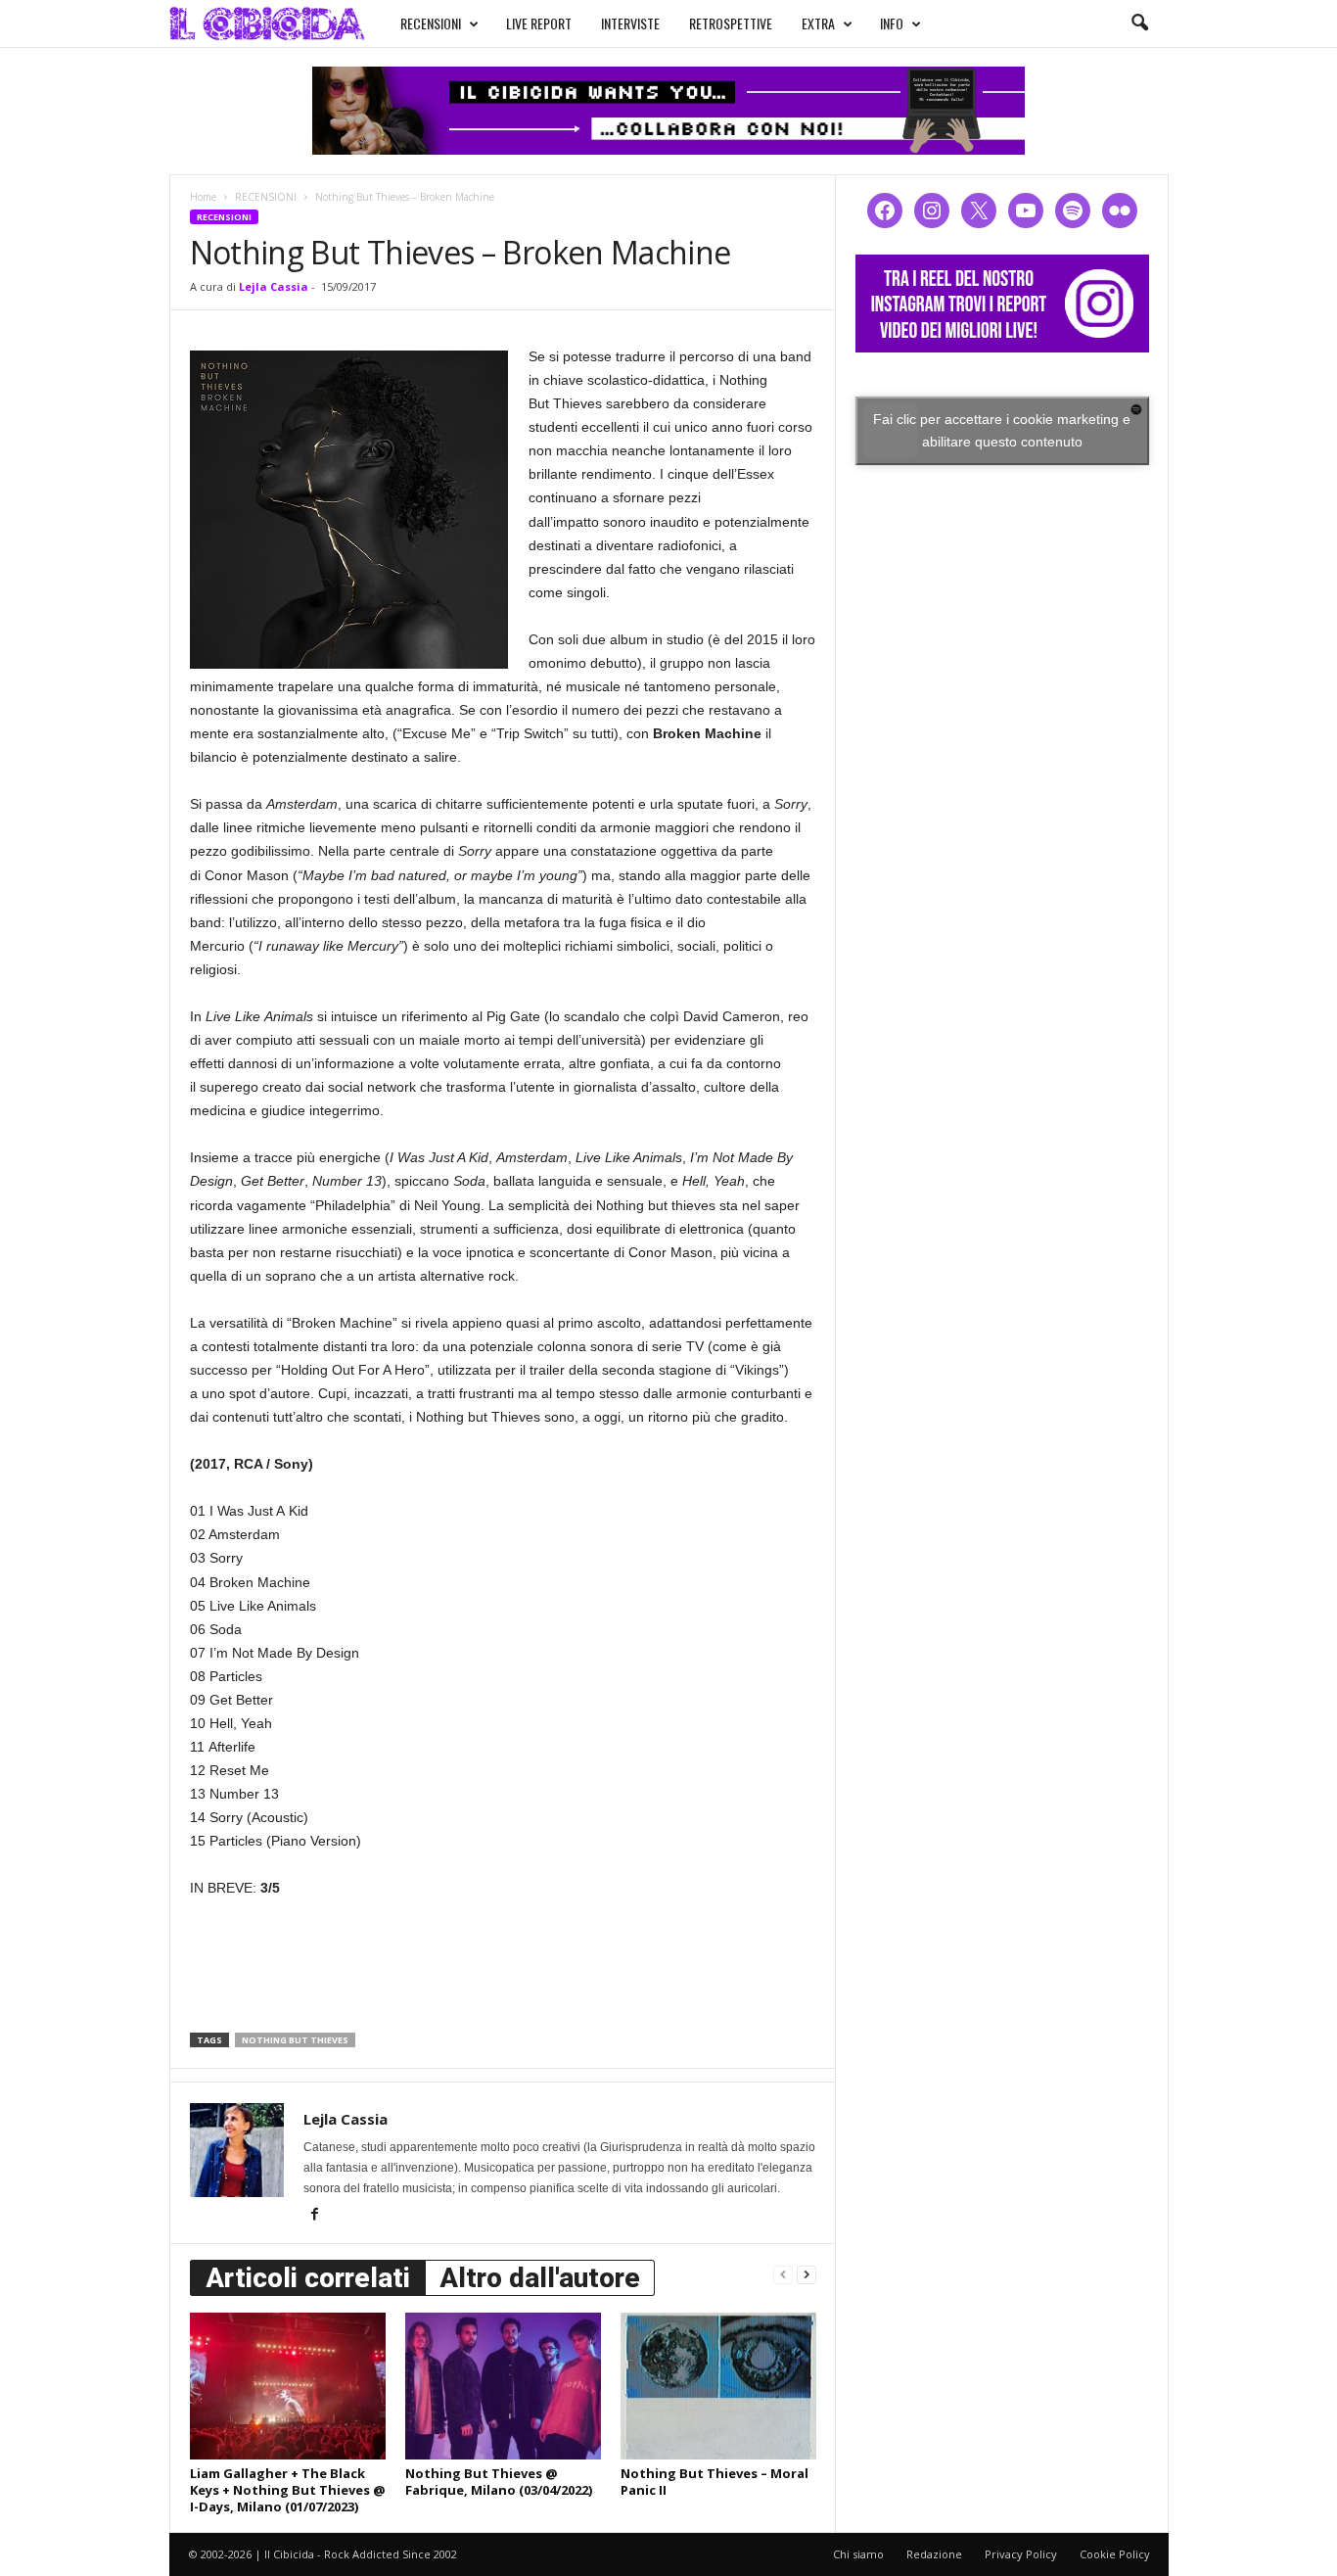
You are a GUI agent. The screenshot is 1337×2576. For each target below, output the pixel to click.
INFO (892, 23)
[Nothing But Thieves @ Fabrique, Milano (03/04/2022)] (503, 2386)
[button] (1139, 23)
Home (203, 197)
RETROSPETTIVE (731, 23)
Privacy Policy (1021, 2554)
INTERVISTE (630, 23)
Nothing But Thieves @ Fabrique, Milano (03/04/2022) (499, 2482)
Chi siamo (858, 2554)
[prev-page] (783, 2274)
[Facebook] (315, 2216)
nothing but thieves (295, 2040)
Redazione (934, 2554)
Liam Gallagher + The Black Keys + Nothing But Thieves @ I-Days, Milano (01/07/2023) (288, 2490)
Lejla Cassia (274, 286)
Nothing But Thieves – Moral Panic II (715, 2482)
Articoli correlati (308, 2278)
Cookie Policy (1115, 2554)
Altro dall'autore (540, 2278)
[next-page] (807, 2274)
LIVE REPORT (539, 23)
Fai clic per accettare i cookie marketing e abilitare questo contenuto (1002, 430)
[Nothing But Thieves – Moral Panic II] (718, 2386)
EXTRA (818, 23)
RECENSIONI (431, 23)
